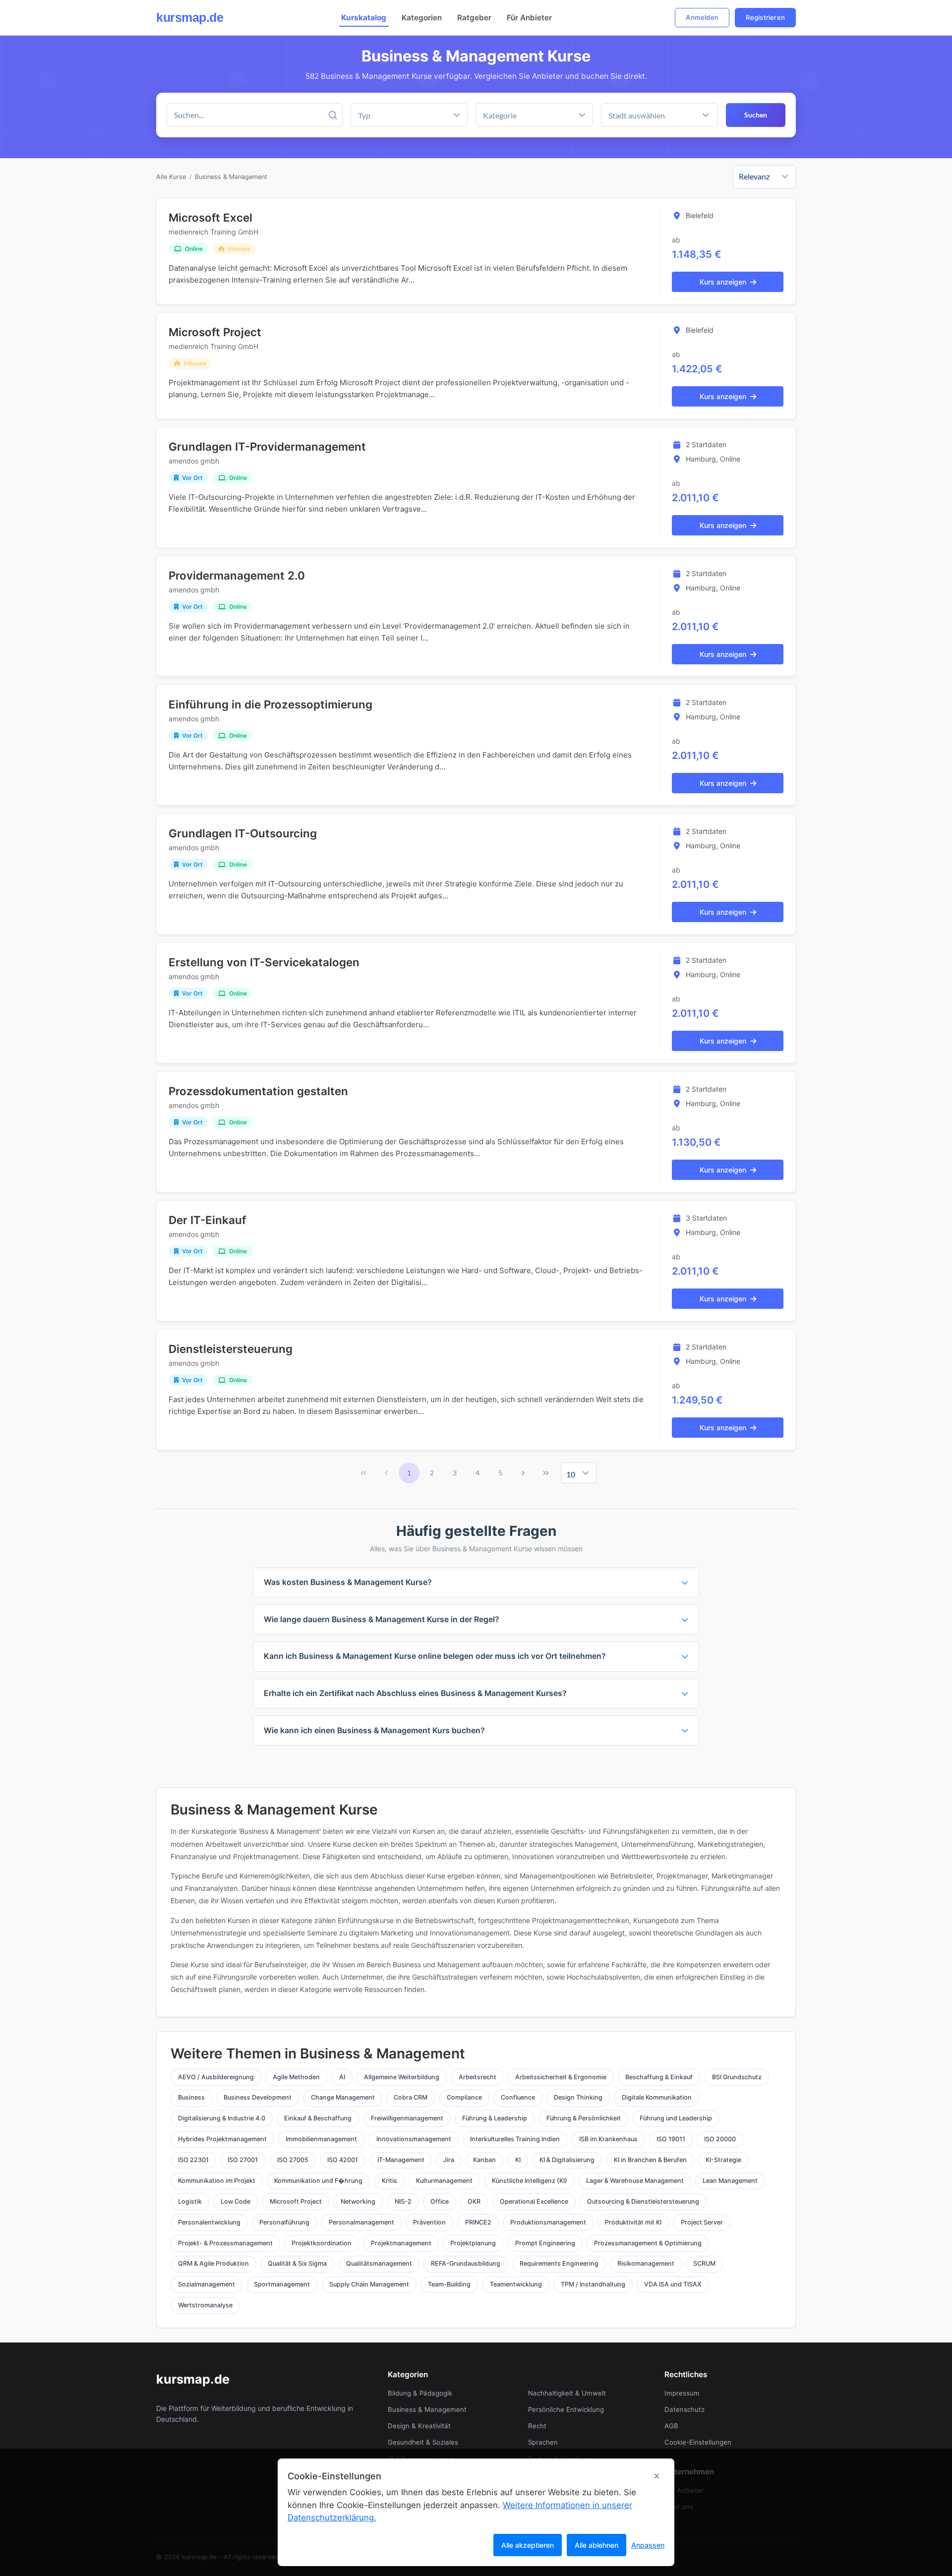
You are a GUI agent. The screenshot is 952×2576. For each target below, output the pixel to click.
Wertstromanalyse (205, 2305)
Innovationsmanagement (414, 2139)
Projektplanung (473, 2243)
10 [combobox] (571, 1474)
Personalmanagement (361, 2222)
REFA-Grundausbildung (466, 2263)
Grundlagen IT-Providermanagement (267, 446)
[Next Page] (523, 1473)
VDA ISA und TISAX (673, 2284)
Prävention (429, 2222)
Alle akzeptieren (528, 2545)
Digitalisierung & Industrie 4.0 (222, 2118)
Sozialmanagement (207, 2284)
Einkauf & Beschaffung (318, 2118)
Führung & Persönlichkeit (584, 2118)
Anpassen (648, 2545)
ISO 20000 (720, 2139)
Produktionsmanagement (548, 2222)
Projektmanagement (401, 2243)
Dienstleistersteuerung (231, 1349)
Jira (449, 2160)
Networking (358, 2201)
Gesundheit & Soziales (423, 2442)
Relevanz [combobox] (754, 176)
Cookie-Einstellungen (698, 2442)
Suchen (756, 115)
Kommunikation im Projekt (217, 2181)
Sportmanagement (282, 2284)
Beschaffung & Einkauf (659, 2077)
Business (191, 2097)
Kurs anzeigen (723, 282)
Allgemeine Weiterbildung (402, 2077)
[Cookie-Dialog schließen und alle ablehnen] (657, 2476)
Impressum (682, 2393)
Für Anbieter (529, 18)
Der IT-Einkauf (207, 1220)
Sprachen (543, 2442)
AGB (671, 2426)
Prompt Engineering (545, 2243)
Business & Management (231, 177)
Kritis (389, 2181)
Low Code (236, 2201)
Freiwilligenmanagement (407, 2118)
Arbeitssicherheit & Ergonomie (561, 2077)
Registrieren (765, 17)
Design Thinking (578, 2097)
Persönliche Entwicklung (566, 2409)
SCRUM (704, 2263)
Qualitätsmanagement (379, 2263)
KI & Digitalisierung (567, 2160)
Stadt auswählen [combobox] (637, 115)
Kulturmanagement (444, 2181)
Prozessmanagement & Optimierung (648, 2243)
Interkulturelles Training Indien (515, 2139)
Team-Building (449, 2284)
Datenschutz (684, 2409)
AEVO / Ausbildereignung (216, 2077)
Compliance (464, 2097)
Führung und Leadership (676, 2118)
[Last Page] (546, 1473)
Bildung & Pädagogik (420, 2393)
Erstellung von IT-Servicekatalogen (264, 962)
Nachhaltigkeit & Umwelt (567, 2393)
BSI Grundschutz (737, 2077)
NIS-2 (403, 2201)
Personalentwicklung (209, 2222)
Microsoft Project (215, 332)
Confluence (518, 2097)
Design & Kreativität (419, 2426)
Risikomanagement (646, 2263)
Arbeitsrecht (477, 2077)
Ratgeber (474, 18)
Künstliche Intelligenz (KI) (530, 2181)
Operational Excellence (534, 2201)
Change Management (343, 2097)
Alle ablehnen (596, 2545)
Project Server (702, 2222)
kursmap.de (190, 17)
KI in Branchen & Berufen (650, 2160)
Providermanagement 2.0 (237, 575)
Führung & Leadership (495, 2118)
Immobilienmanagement (321, 2139)
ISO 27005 (293, 2160)
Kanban (484, 2160)
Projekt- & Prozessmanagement (225, 2243)
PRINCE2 (478, 2222)
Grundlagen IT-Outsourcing (243, 833)
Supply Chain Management (369, 2284)
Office (440, 2201)
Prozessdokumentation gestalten (258, 1091)
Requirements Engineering (559, 2263)
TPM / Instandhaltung (593, 2284)
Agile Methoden (296, 2077)
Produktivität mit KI (633, 2222)
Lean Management (730, 2181)
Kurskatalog (364, 18)
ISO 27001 (243, 2160)
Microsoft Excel (210, 217)
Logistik (190, 2201)
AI (342, 2077)
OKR (474, 2201)
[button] (582, 115)
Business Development (258, 2097)
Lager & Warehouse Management (635, 2181)
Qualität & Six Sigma (297, 2263)
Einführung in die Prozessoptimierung (270, 704)
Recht (537, 2426)
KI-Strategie (723, 2160)
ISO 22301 (193, 2160)
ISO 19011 (671, 2139)
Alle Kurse (171, 177)
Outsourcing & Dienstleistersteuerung (643, 2201)
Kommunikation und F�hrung (318, 2181)
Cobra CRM (411, 2097)
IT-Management (401, 2160)
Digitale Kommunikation (657, 2097)
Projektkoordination (322, 2243)
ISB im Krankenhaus (608, 2139)
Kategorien (422, 18)
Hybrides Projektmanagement (222, 2139)
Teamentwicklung (516, 2284)
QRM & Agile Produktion (213, 2263)
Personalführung (284, 2222)
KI (518, 2160)
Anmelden (702, 17)
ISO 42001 (343, 2160)
